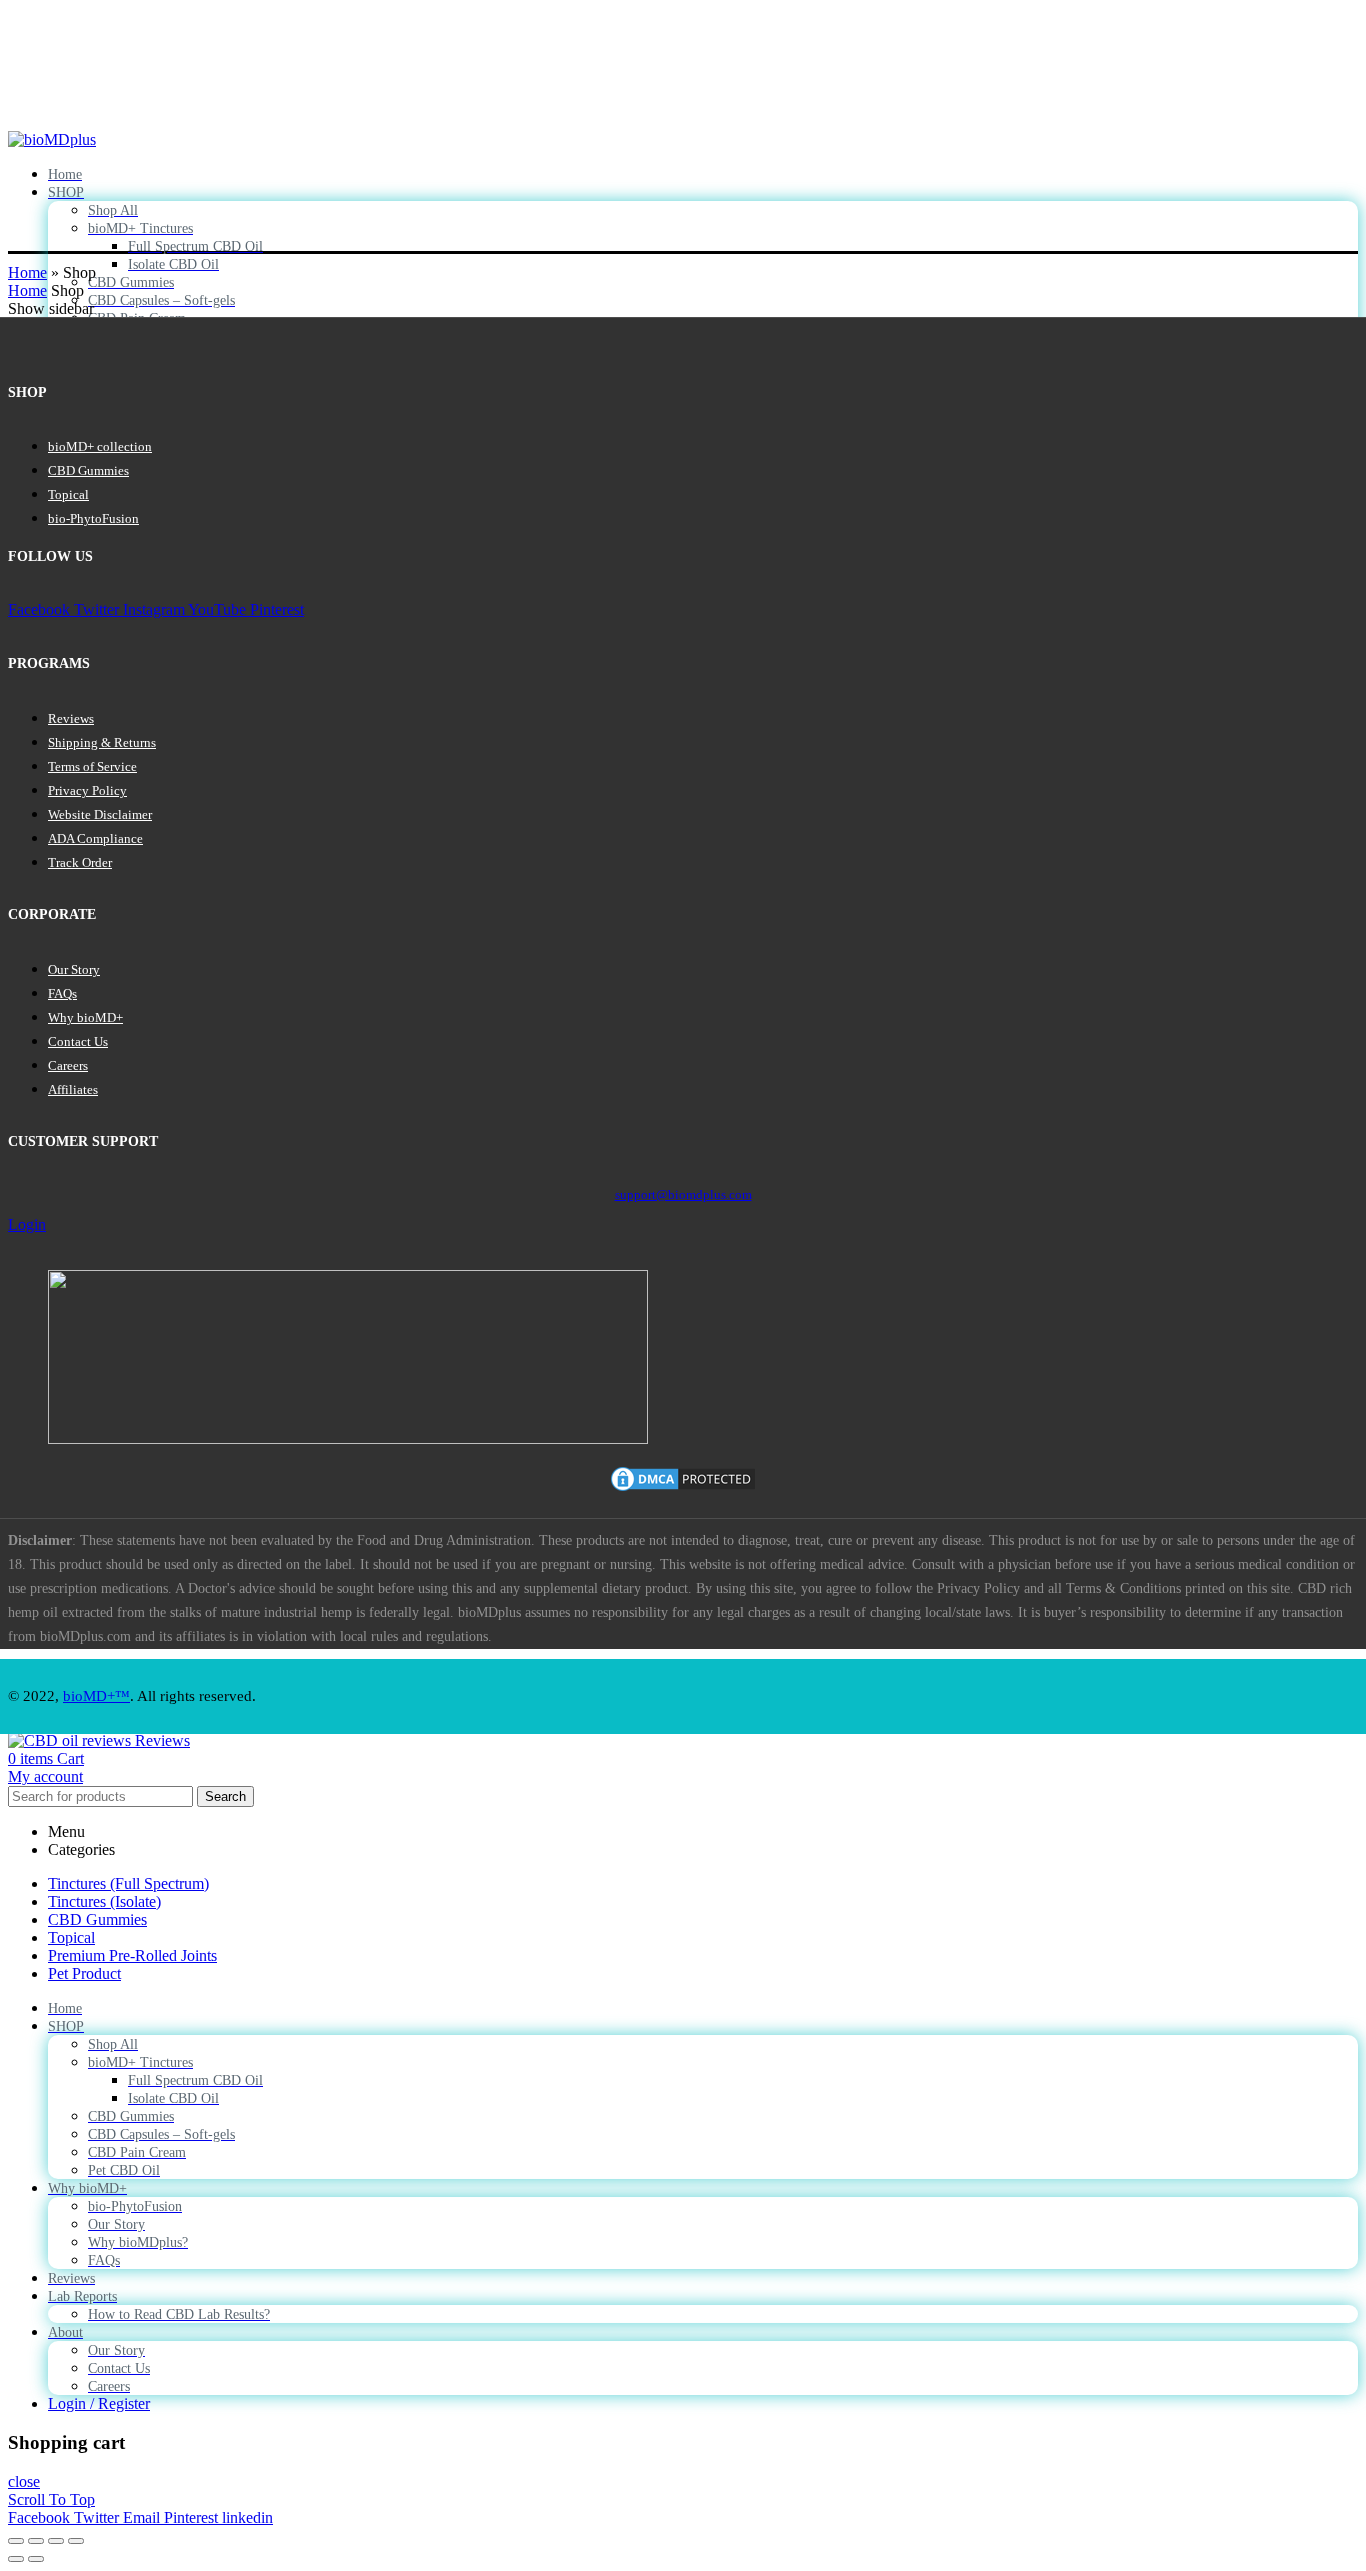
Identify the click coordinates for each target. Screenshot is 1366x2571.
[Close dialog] (890, 1042)
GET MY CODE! (752, 1410)
